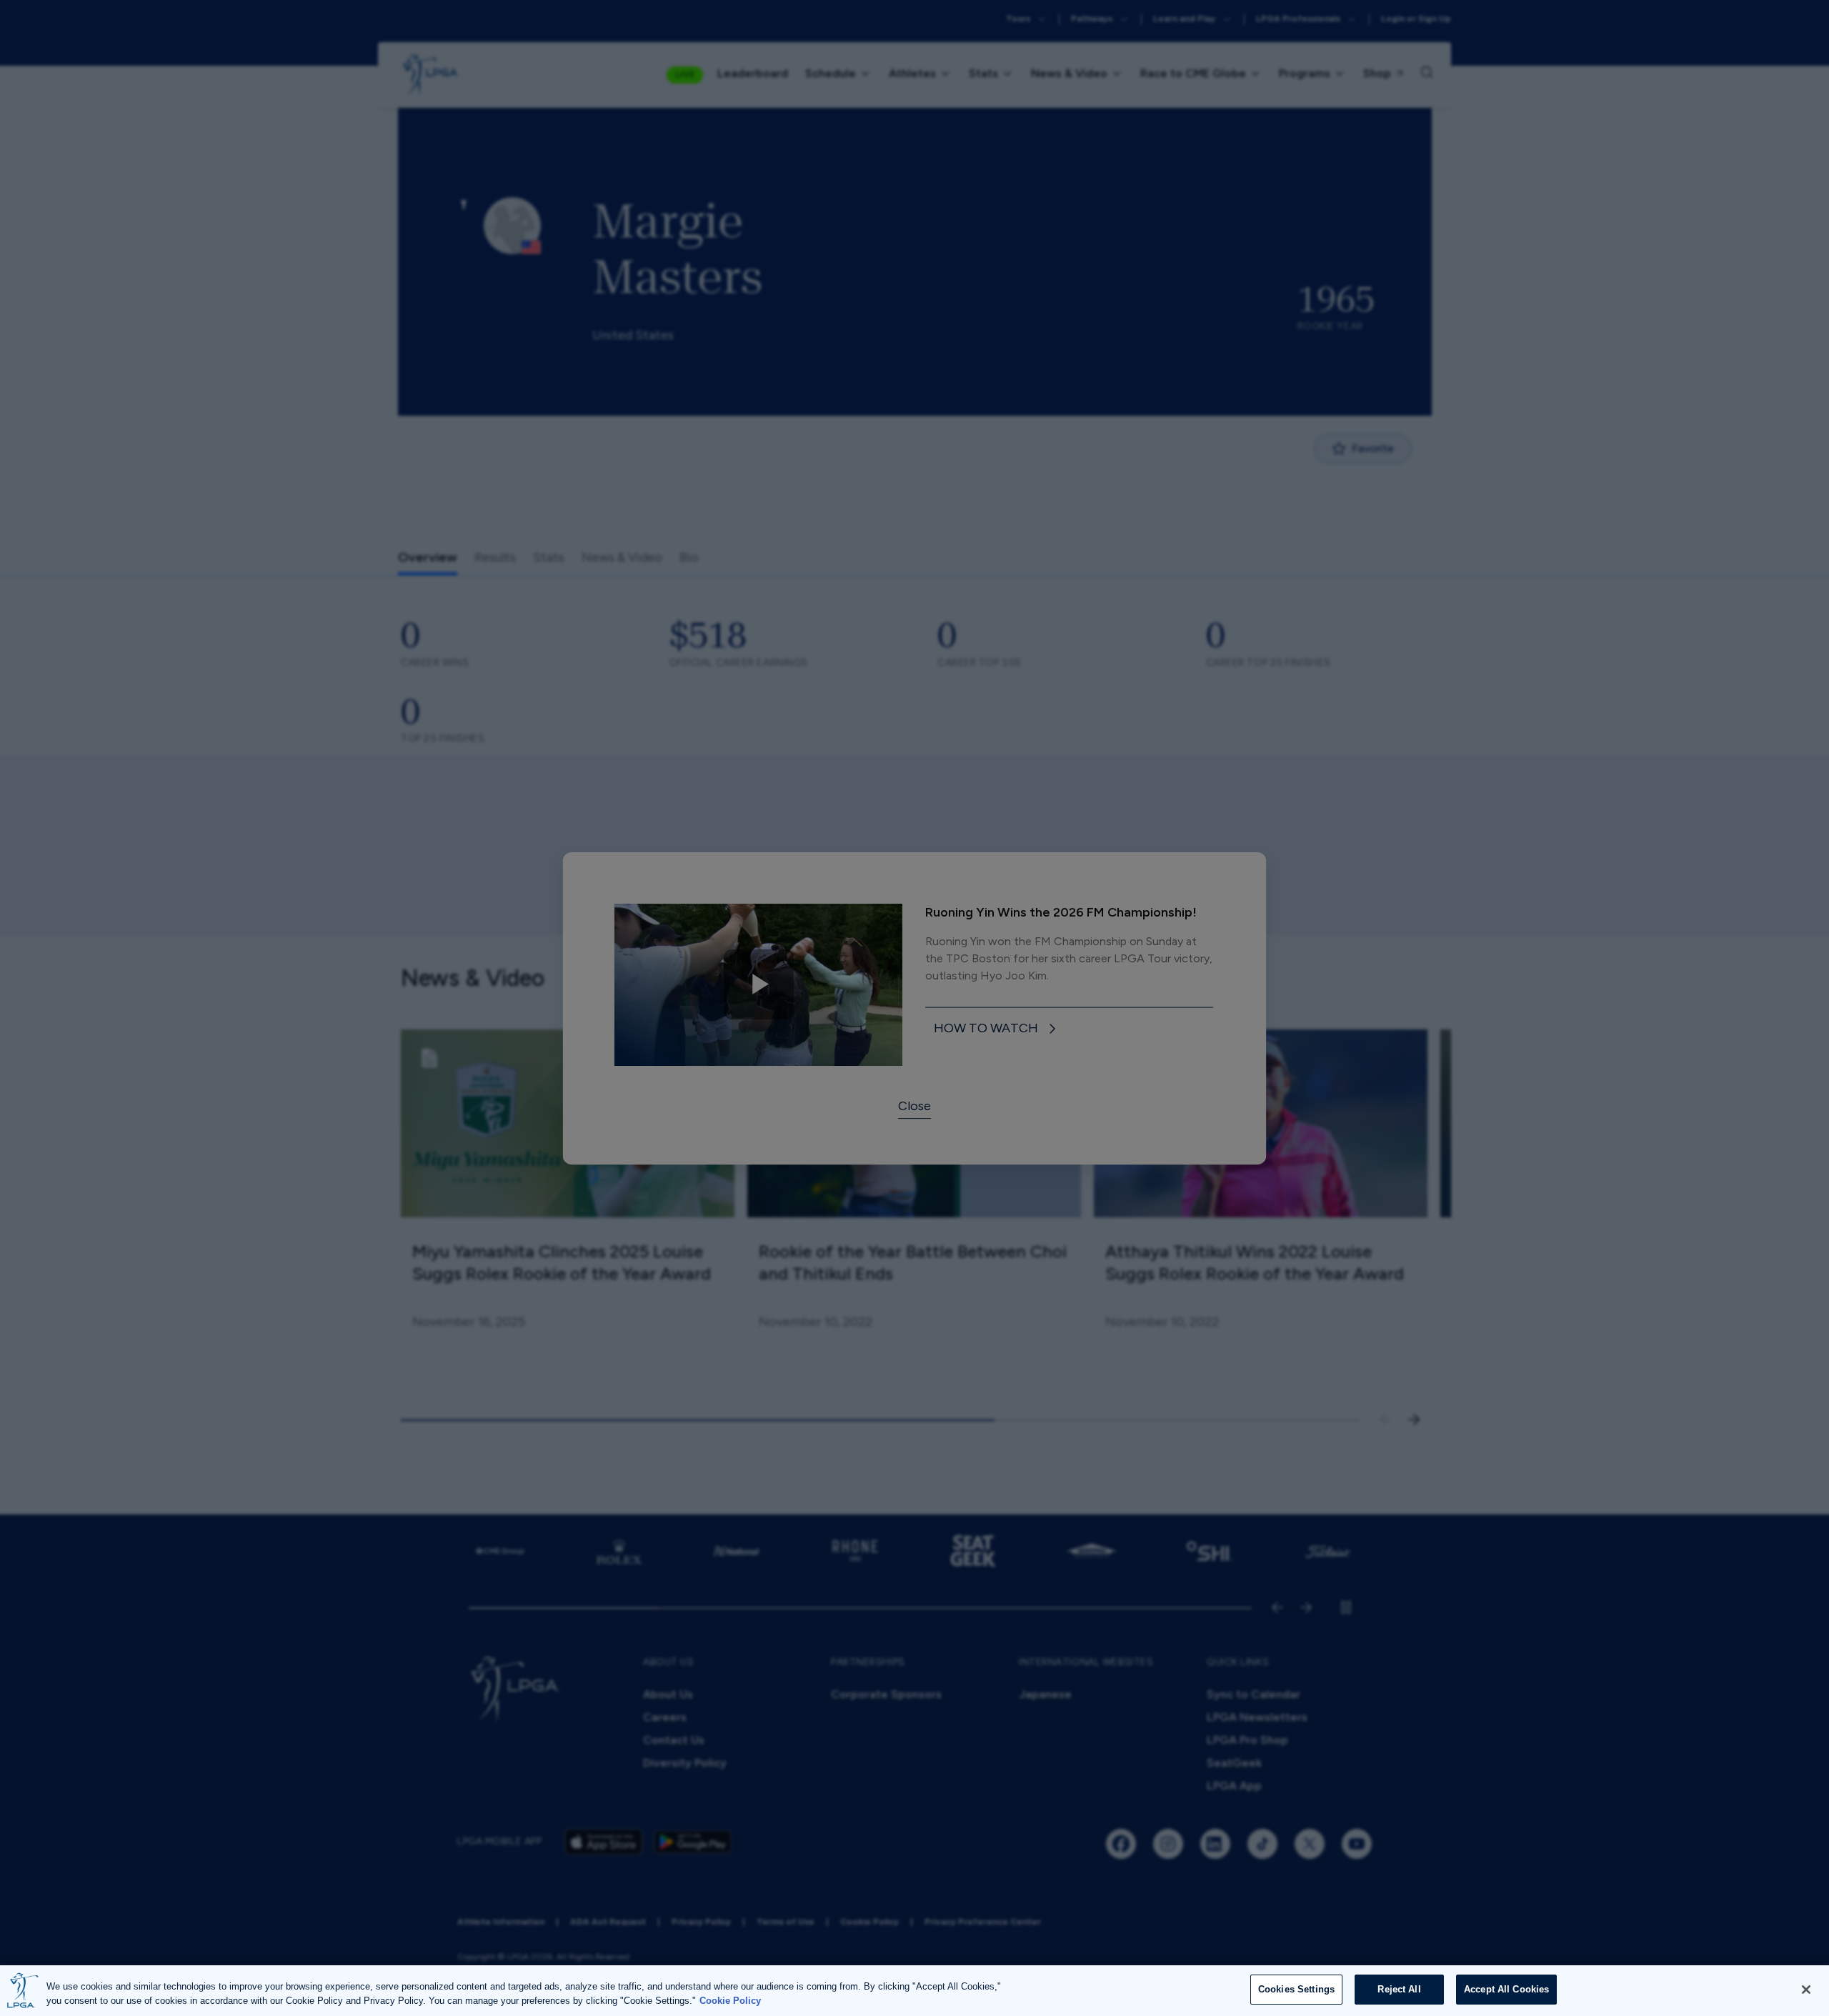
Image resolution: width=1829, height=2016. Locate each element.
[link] (997, 1029)
